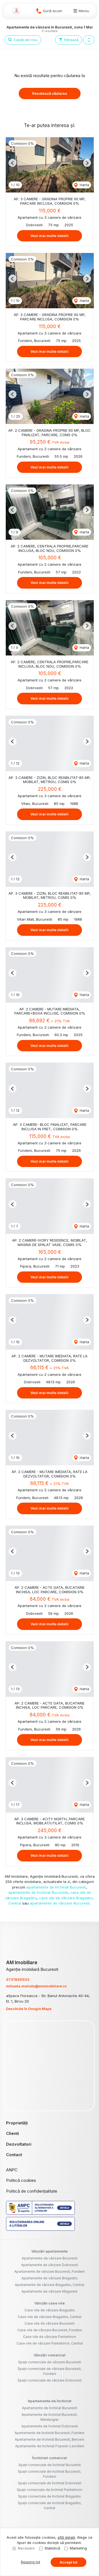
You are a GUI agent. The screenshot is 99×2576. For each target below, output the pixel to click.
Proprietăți (17, 2123)
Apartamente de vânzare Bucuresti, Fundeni (50, 2271)
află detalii (66, 2537)
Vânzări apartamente (50, 2251)
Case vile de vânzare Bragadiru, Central (50, 2317)
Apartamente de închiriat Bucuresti (50, 2408)
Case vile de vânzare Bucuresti (50, 2323)
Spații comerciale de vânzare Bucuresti (50, 2362)
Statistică (52, 2548)
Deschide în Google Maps (29, 2009)
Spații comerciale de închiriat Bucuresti (50, 2465)
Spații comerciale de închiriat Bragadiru (50, 2496)
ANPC (12, 2170)
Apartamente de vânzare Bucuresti (50, 2258)
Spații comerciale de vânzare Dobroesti (50, 2380)
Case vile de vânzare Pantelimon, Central (50, 2343)
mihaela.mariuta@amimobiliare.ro (36, 1986)
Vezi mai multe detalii (50, 236)
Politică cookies (21, 2180)
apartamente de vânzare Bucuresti (60, 1903)
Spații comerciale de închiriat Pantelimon (50, 2490)
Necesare (26, 2548)
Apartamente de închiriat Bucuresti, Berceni (50, 2439)
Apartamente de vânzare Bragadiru (50, 2278)
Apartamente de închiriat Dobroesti (50, 2426)
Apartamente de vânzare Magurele (50, 2291)
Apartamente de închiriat (50, 2401)
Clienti (13, 2133)
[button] (89, 40)
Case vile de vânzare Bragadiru (50, 2310)
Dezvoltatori (19, 2144)
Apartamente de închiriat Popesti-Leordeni (50, 2446)
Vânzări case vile (50, 2303)
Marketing (78, 2548)
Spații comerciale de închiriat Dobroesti (50, 2483)
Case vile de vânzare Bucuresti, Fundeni (50, 2330)
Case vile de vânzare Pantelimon (50, 2337)
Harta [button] (84, 185)
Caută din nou (25, 40)
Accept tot (68, 2562)
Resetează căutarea (50, 93)
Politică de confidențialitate (32, 2191)
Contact (14, 2155)
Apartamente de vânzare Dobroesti (50, 2265)
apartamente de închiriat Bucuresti (56, 1887)
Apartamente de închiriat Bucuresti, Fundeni (50, 2433)
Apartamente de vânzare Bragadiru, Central (50, 2285)
